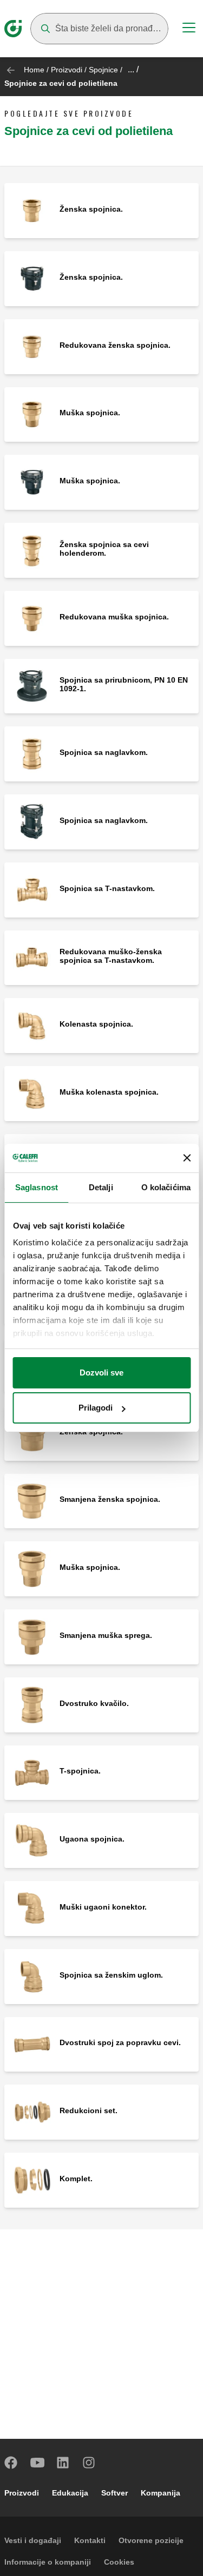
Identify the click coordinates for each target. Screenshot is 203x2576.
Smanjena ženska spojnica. (110, 1499)
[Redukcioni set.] (32, 2111)
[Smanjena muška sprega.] (32, 1636)
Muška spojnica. (90, 413)
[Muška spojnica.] (32, 414)
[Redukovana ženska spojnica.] (32, 346)
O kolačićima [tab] (166, 1187)
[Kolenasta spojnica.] (32, 1025)
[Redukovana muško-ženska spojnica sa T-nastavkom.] (32, 957)
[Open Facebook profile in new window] (11, 2463)
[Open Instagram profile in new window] (89, 2463)
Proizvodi (67, 70)
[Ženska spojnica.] (32, 210)
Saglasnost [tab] (37, 1187)
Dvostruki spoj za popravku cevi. (120, 2042)
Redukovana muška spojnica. (114, 617)
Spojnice (103, 70)
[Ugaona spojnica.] (32, 1840)
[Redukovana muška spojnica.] (32, 618)
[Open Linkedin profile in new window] (63, 2463)
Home (34, 70)
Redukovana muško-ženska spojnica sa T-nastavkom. (111, 956)
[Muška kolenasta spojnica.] (32, 1093)
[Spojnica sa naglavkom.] (32, 753)
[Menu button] (189, 29)
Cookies (119, 2562)
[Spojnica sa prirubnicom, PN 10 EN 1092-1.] (32, 686)
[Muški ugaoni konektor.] (32, 1908)
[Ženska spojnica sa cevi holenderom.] (32, 549)
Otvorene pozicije (151, 2540)
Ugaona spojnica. (92, 1839)
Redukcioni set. (89, 2110)
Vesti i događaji (33, 2540)
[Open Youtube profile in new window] (37, 2463)
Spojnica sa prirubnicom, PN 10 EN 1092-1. (124, 684)
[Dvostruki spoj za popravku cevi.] (32, 2044)
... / (133, 69)
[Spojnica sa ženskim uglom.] (32, 1976)
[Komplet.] (32, 2179)
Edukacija (70, 2493)
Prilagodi (96, 1408)
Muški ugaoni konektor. (103, 1907)
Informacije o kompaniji (48, 2562)
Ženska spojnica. (91, 209)
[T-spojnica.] (32, 1772)
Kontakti (90, 2540)
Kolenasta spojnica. (96, 1024)
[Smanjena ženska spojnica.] (32, 1501)
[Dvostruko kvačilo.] (32, 1704)
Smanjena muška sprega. (106, 1635)
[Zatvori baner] (187, 1158)
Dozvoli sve (101, 1373)
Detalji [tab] (101, 1187)
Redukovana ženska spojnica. (115, 345)
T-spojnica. (80, 1771)
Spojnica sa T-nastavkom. (107, 888)
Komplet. (76, 2179)
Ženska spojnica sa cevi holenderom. (104, 549)
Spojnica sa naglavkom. (104, 752)
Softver (114, 2493)
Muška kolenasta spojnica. (109, 1092)
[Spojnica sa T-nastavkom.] (32, 889)
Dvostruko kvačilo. (94, 1703)
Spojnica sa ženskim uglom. (111, 1975)
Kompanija (161, 2493)
